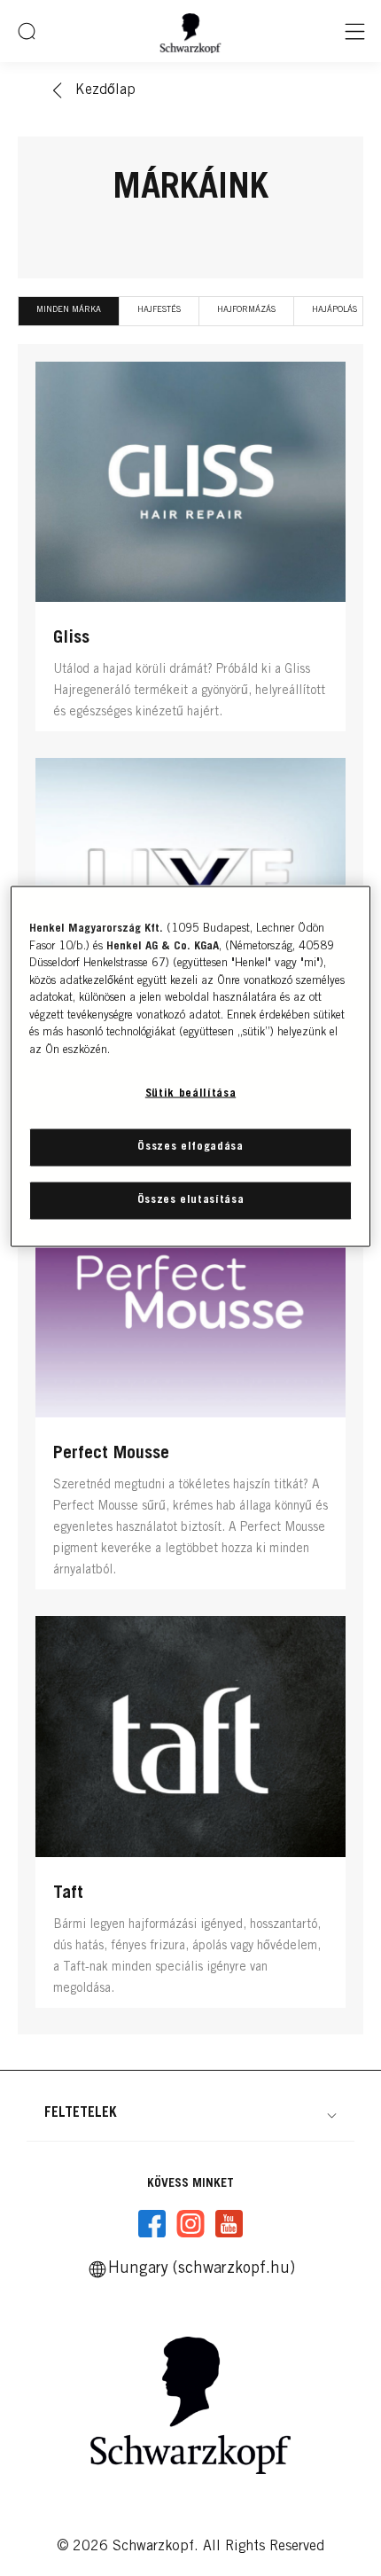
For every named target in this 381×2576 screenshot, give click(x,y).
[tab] (69, 311)
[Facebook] (152, 2224)
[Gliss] (190, 551)
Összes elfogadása (190, 1147)
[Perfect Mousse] (190, 1387)
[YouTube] (229, 2224)
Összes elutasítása (191, 1200)
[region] (191, 1067)
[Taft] (190, 1816)
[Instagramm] (190, 2224)
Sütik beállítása (190, 1094)
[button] (190, 2113)
